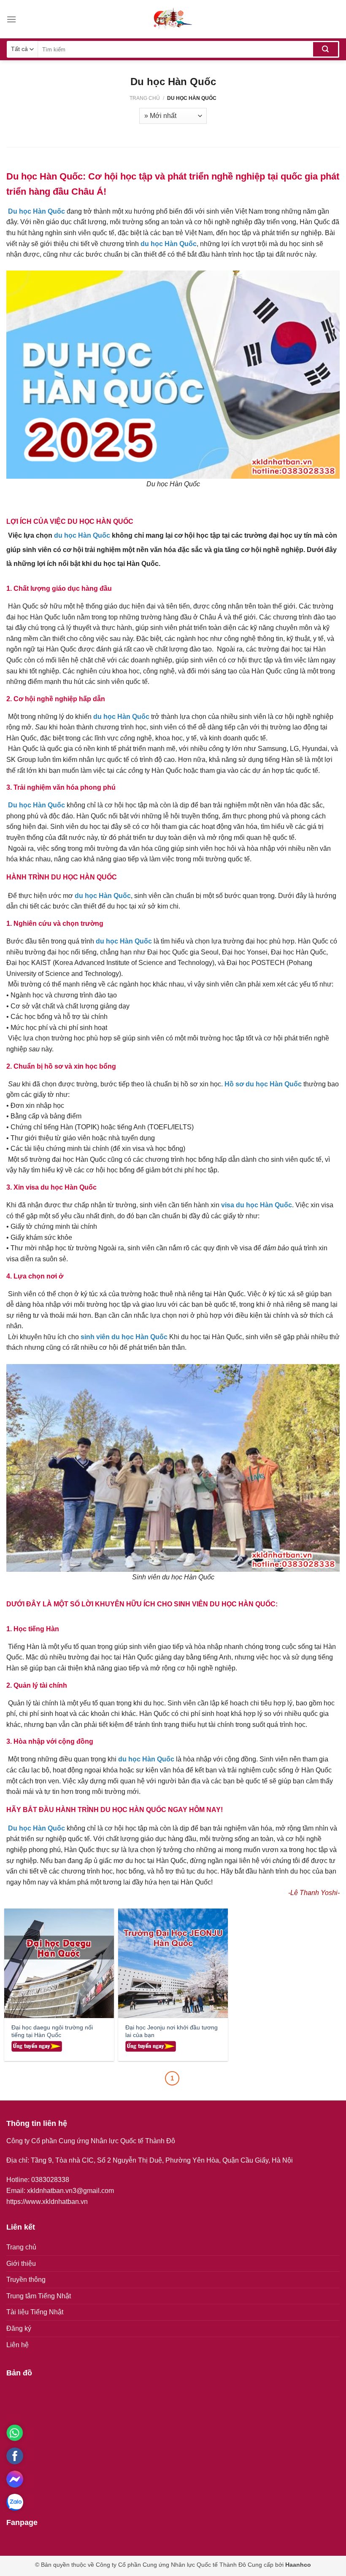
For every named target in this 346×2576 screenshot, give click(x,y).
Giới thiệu (21, 2264)
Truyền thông (26, 2280)
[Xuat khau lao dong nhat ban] (173, 19)
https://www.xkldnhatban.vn (47, 2202)
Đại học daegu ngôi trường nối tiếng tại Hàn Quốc (52, 2031)
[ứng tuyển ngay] (37, 2046)
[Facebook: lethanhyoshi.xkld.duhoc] (15, 2456)
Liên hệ (18, 2345)
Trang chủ (145, 98)
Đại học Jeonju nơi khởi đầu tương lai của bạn (172, 2031)
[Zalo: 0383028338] (15, 2502)
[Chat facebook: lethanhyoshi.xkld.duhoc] (15, 2479)
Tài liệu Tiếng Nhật (35, 2312)
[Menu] (11, 19)
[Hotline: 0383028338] (15, 2433)
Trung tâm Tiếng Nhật (39, 2296)
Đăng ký (19, 2328)
